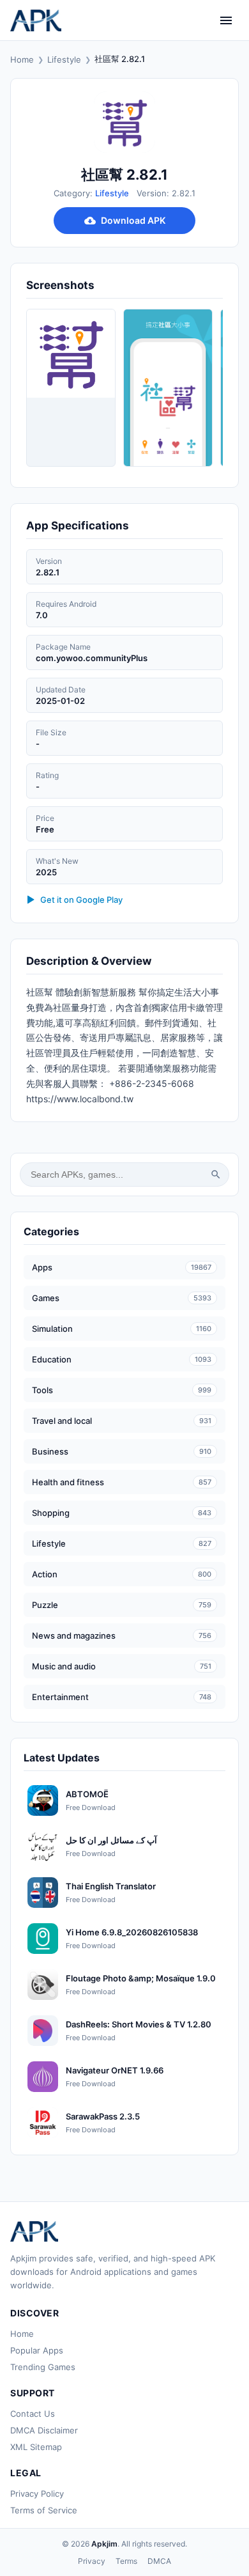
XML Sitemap (36, 2447)
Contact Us (33, 2414)
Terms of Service (44, 2510)
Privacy (92, 2561)
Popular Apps (37, 2350)
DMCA (159, 2561)
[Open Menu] (226, 20)
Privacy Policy (37, 2494)
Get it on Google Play (81, 900)
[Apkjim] (36, 20)
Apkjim (104, 2544)
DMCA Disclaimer (44, 2430)
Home (22, 59)
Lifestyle (64, 59)
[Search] (216, 1175)
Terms (126, 2561)
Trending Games (43, 2367)
